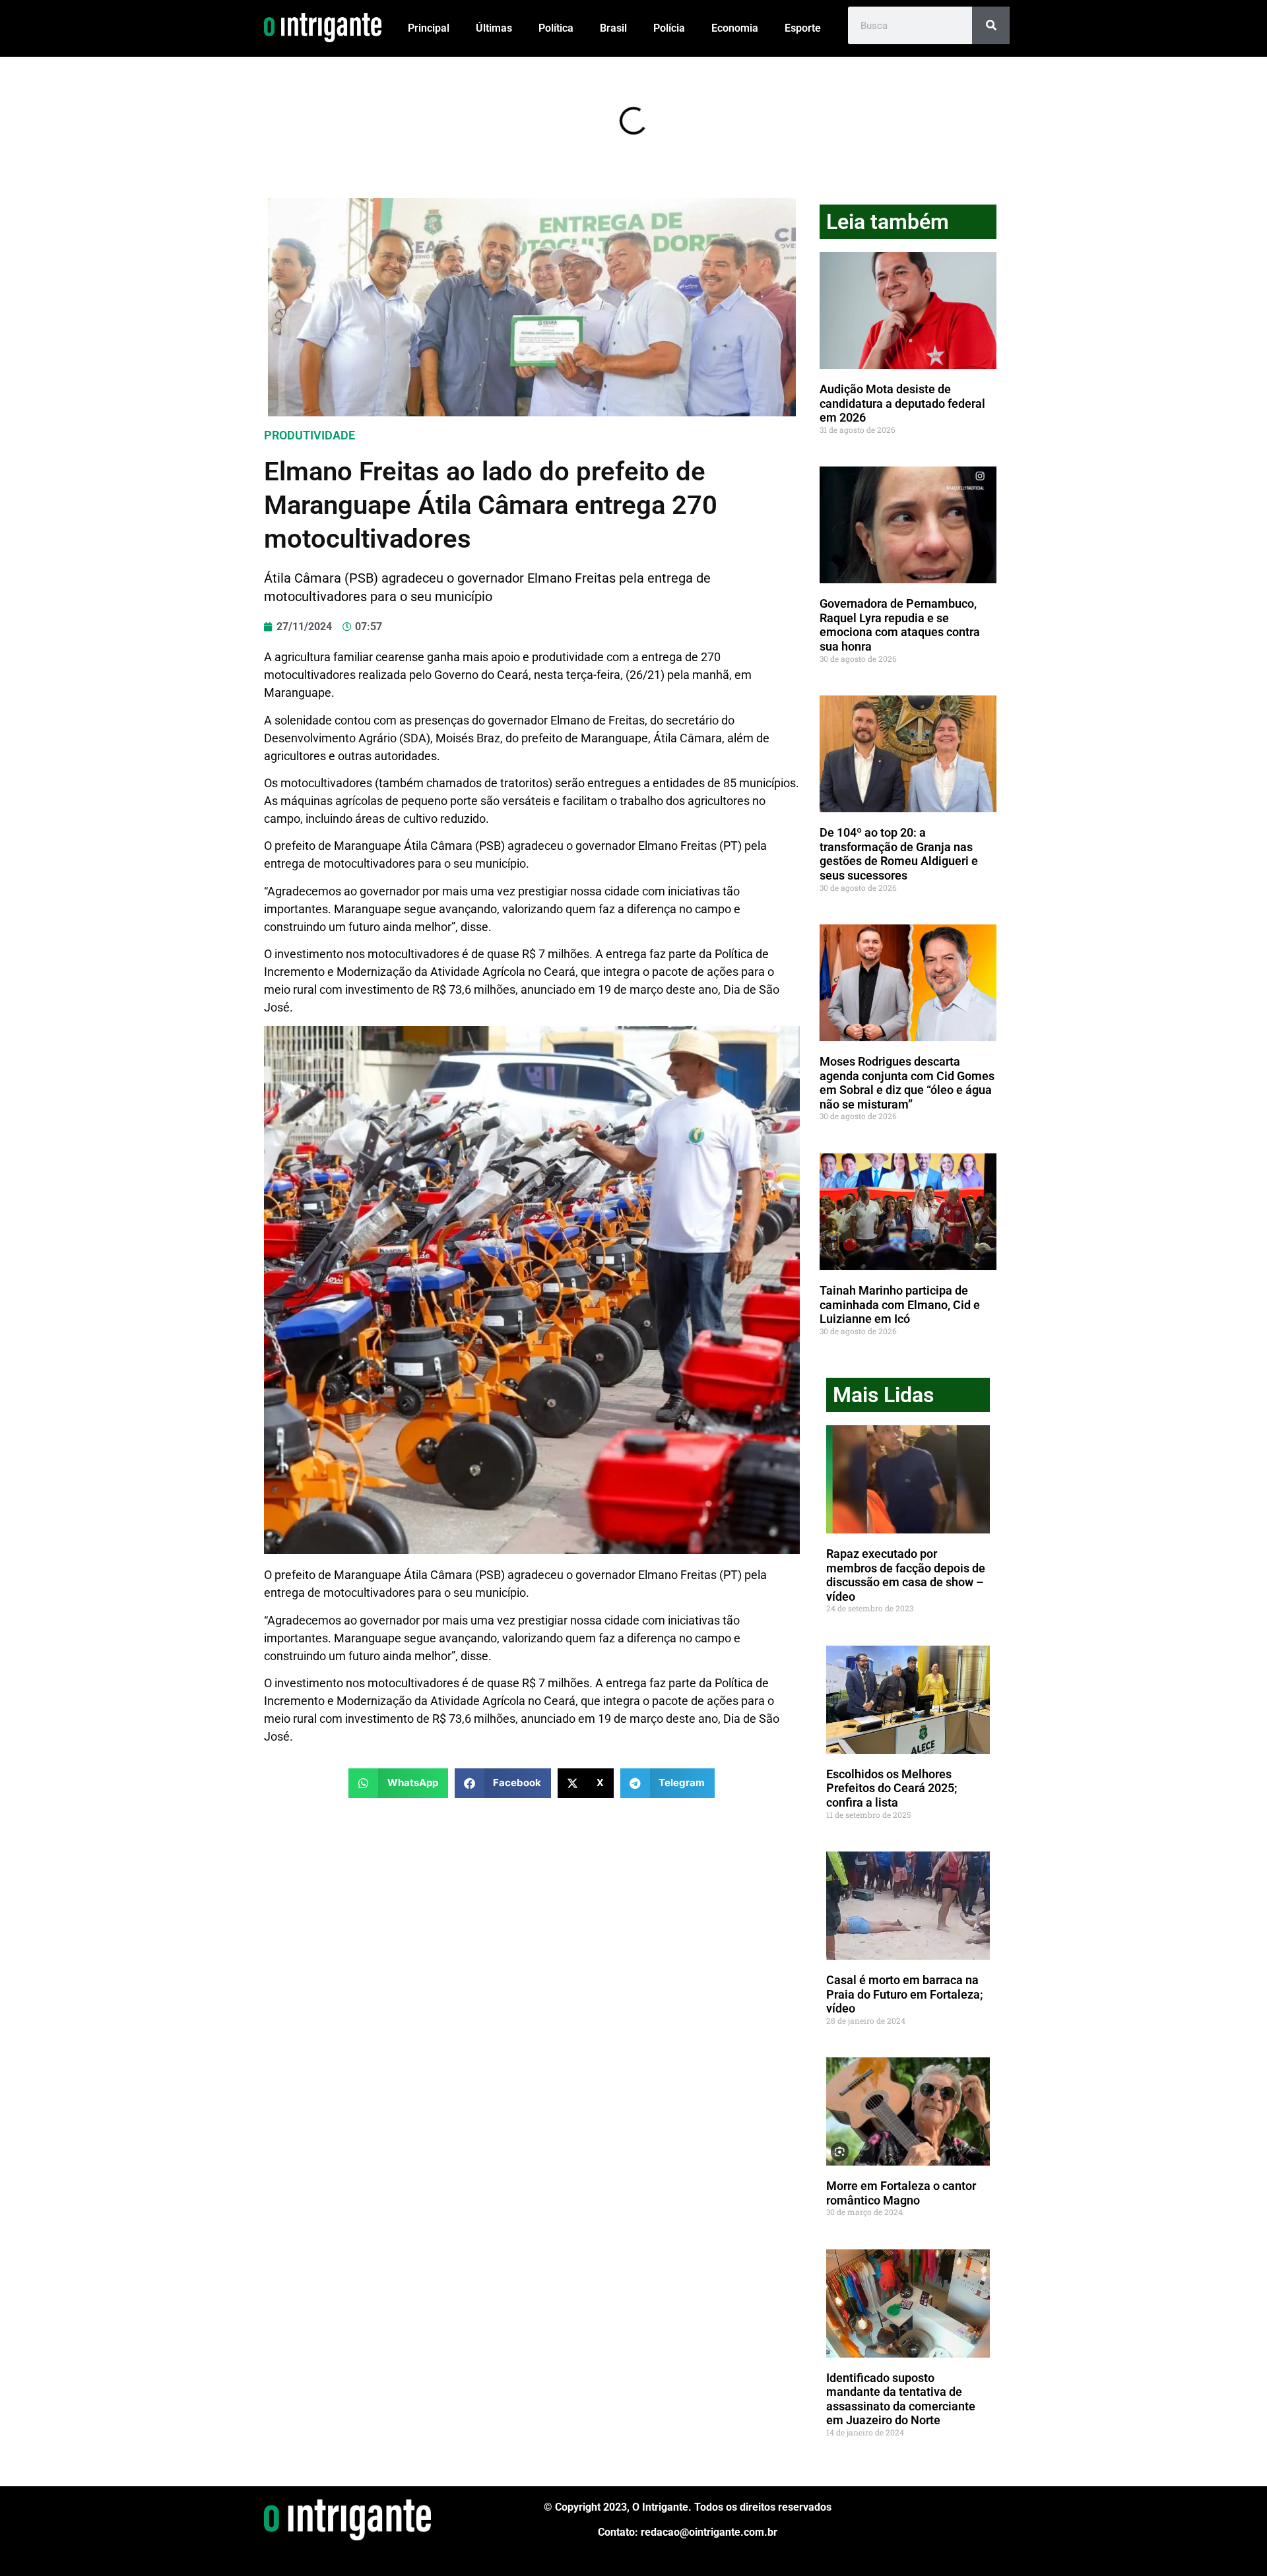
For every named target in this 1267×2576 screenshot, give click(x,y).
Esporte (803, 28)
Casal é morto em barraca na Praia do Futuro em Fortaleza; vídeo (905, 1994)
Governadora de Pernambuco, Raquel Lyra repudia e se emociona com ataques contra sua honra (900, 625)
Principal (429, 28)
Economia (735, 28)
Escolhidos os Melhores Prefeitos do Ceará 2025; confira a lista (892, 1788)
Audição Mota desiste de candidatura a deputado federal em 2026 (902, 403)
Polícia (669, 28)
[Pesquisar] (991, 25)
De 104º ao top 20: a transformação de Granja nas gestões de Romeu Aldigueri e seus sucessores (899, 854)
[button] (398, 1783)
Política (556, 28)
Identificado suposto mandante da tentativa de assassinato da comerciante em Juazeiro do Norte (901, 2399)
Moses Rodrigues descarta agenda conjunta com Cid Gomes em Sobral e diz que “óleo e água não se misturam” (907, 1083)
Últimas (494, 28)
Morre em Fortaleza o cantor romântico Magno (901, 2193)
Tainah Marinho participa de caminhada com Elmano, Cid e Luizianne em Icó (900, 1304)
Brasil (613, 28)
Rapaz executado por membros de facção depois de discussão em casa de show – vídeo (906, 1575)
